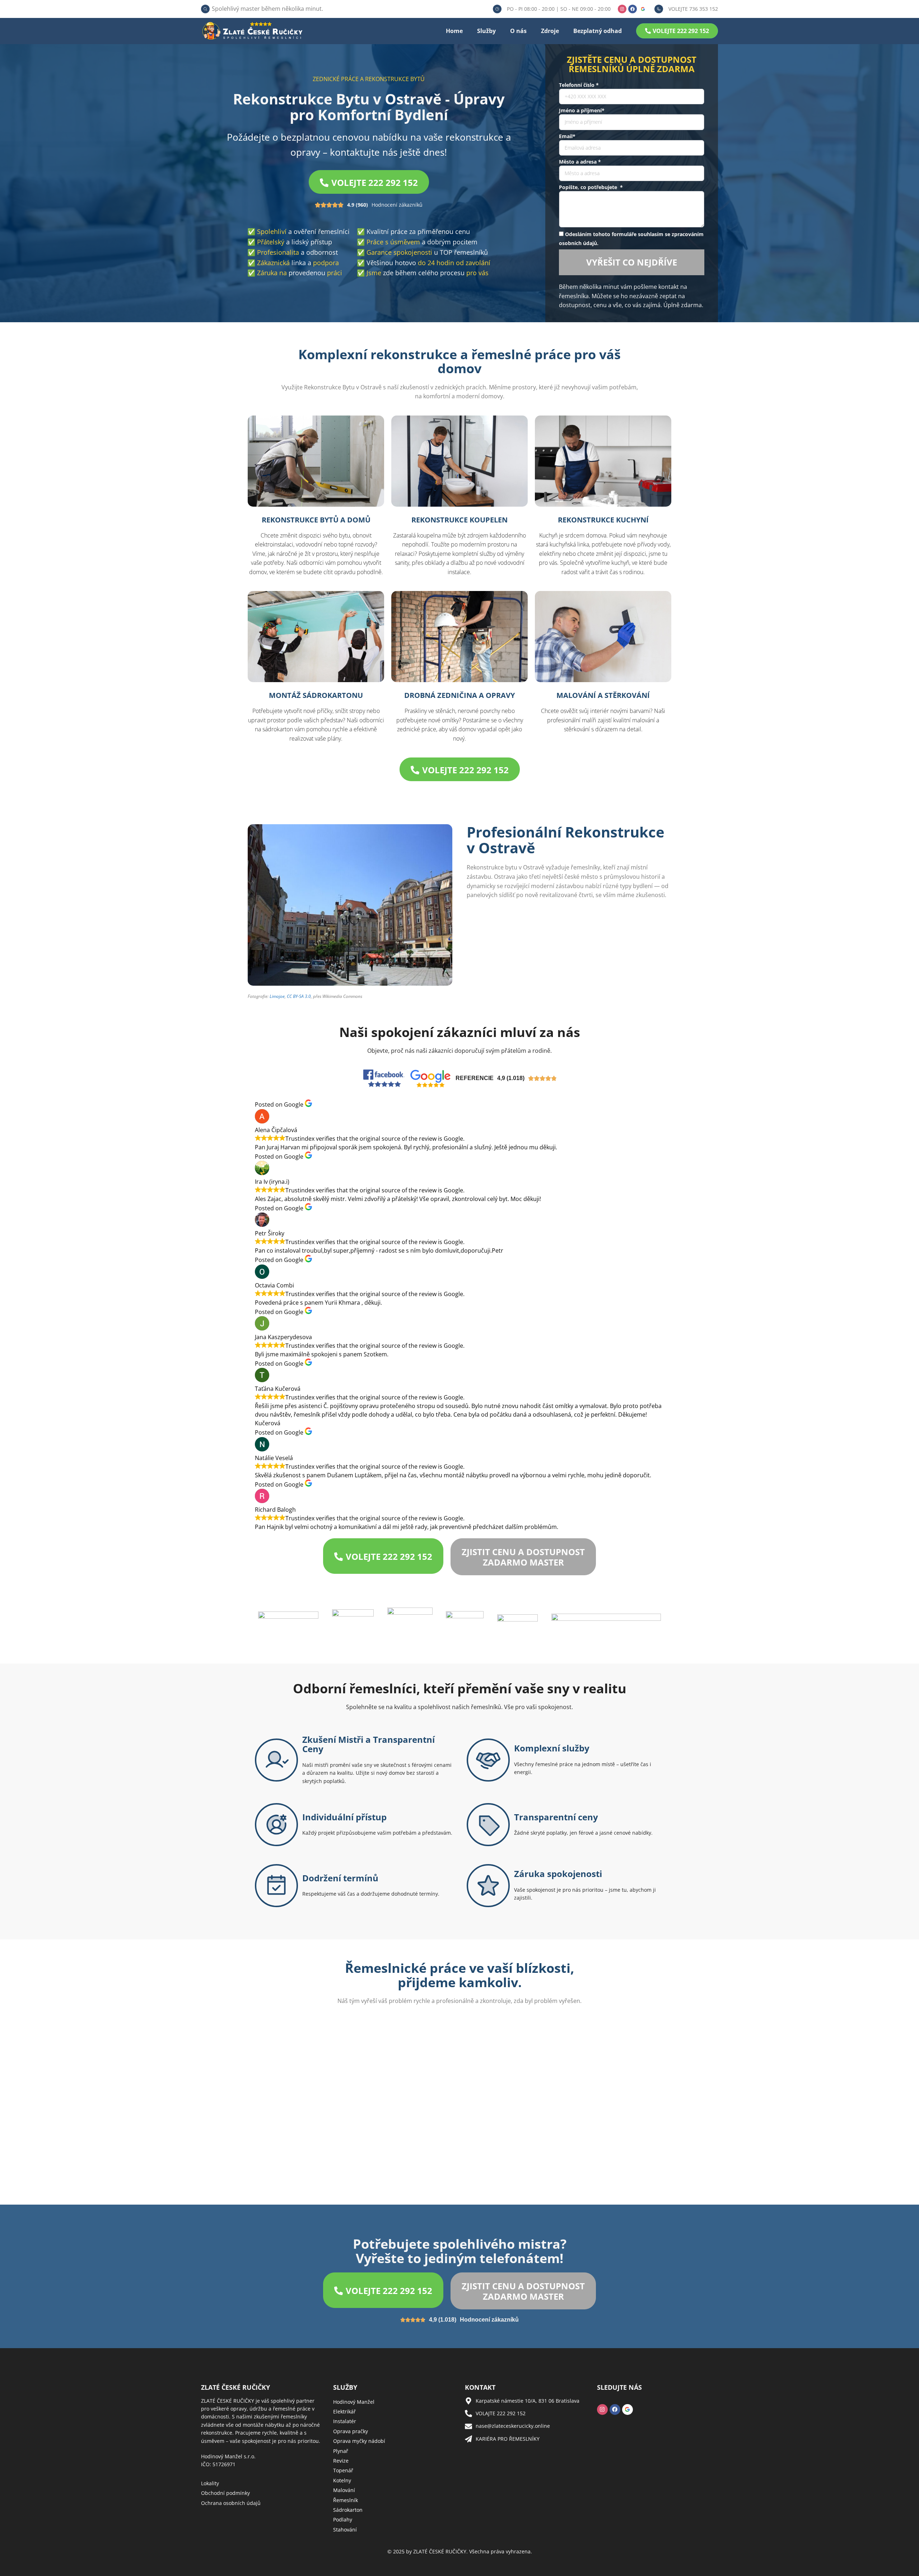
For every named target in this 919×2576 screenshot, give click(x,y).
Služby (486, 31)
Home (454, 31)
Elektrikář (344, 2411)
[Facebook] (633, 9)
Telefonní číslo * (579, 85)
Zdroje (550, 31)
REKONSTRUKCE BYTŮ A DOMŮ (316, 520)
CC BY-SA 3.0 (299, 996)
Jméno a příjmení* (582, 110)
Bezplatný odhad (598, 31)
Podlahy (343, 2519)
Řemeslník (346, 2500)
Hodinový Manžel (354, 2402)
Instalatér (345, 2421)
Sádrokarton (348, 2510)
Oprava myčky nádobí (359, 2441)
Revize (341, 2461)
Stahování (345, 2530)
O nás (518, 31)
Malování (344, 2490)
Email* (567, 136)
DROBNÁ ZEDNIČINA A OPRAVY (459, 695)
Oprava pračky (351, 2431)
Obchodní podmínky (225, 2493)
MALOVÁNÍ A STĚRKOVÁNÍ (603, 695)
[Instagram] (622, 9)
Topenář (343, 2470)
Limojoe (277, 996)
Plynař (341, 2451)
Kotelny (342, 2480)
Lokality (210, 2483)
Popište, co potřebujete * (591, 187)
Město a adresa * (580, 162)
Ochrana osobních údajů (231, 2503)
